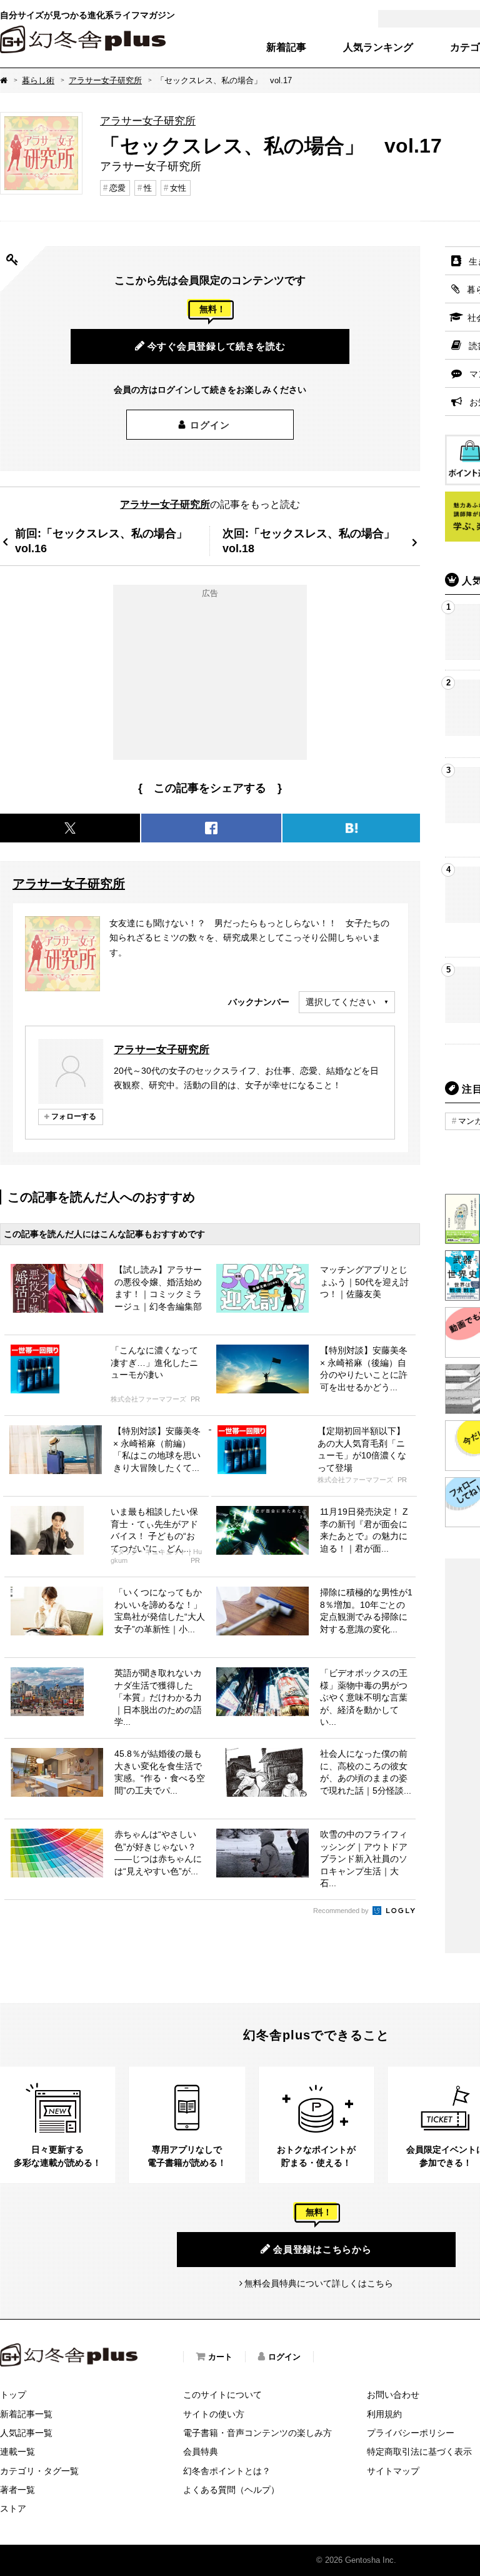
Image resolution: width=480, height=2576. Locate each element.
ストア (13, 2508)
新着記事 (286, 48)
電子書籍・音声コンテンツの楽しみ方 (257, 2433)
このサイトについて (222, 2395)
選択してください (341, 1002)
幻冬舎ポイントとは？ (227, 2471)
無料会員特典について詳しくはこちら (319, 2283)
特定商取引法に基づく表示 (419, 2452)
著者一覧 (17, 2490)
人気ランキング (378, 48)
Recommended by (342, 1911)
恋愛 (117, 188)
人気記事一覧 (26, 2433)
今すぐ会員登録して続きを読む (217, 346)
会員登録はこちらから (322, 2249)
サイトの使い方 (214, 2414)
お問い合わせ (393, 2395)
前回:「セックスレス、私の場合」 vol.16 (107, 541)
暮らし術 (38, 80)
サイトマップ (393, 2471)
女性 (178, 188)
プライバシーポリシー (411, 2433)
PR (195, 1399)
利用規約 (384, 2414)
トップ (13, 2395)
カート (220, 2357)
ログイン (210, 425)
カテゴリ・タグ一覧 (39, 2471)
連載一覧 (17, 2452)
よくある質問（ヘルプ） (231, 2490)
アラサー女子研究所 (105, 80)
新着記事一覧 (26, 2414)
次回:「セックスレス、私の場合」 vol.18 (314, 541)
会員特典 (201, 2452)
